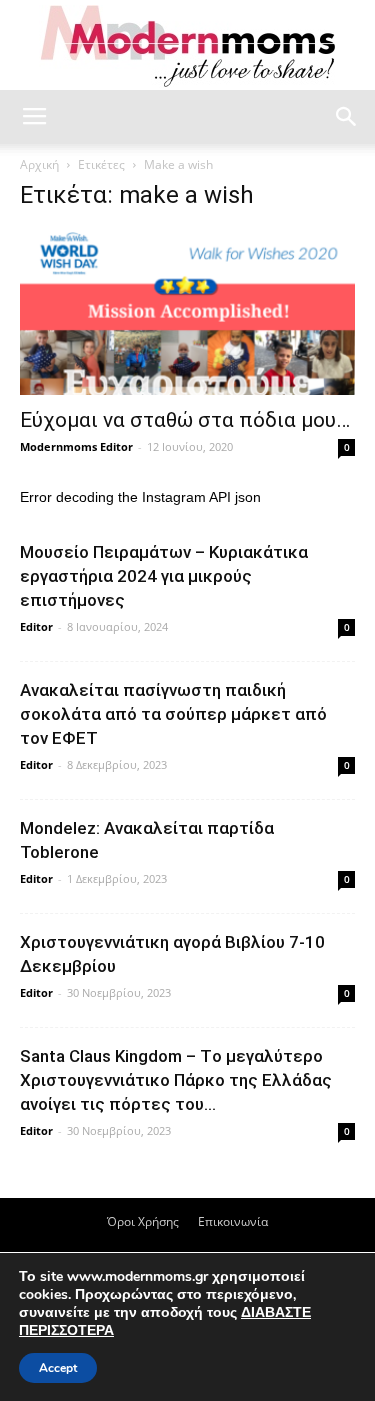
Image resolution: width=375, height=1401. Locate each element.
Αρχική (39, 164)
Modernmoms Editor (76, 446)
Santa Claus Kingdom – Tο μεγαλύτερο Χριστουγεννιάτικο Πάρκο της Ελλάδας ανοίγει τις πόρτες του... (176, 1080)
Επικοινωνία (233, 1221)
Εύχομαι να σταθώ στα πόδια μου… (185, 420)
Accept (58, 1368)
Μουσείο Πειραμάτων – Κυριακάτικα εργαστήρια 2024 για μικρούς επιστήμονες (164, 576)
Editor (36, 626)
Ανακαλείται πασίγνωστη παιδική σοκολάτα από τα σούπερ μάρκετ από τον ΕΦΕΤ (173, 714)
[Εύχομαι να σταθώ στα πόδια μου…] (187, 312)
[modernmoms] (188, 46)
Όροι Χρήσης (143, 1221)
